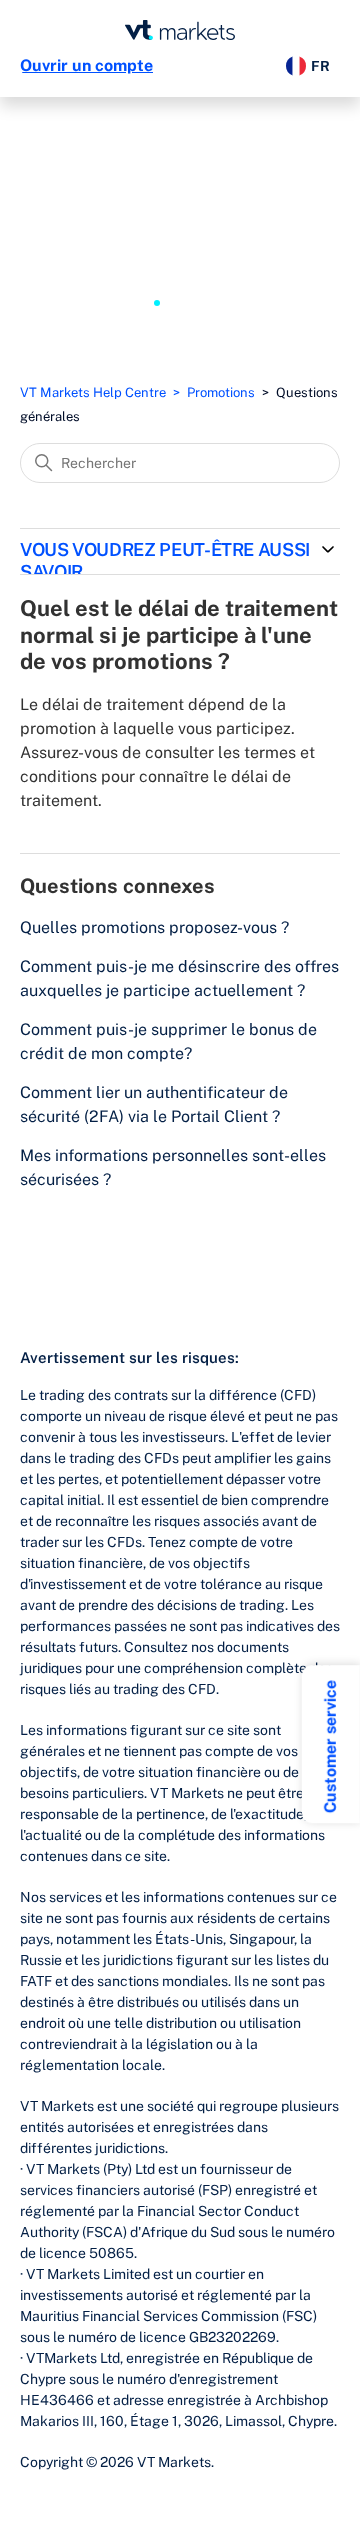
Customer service (330, 1746)
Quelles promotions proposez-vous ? (154, 927)
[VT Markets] (180, 30)
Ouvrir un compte (86, 65)
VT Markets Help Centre (93, 392)
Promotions (221, 392)
